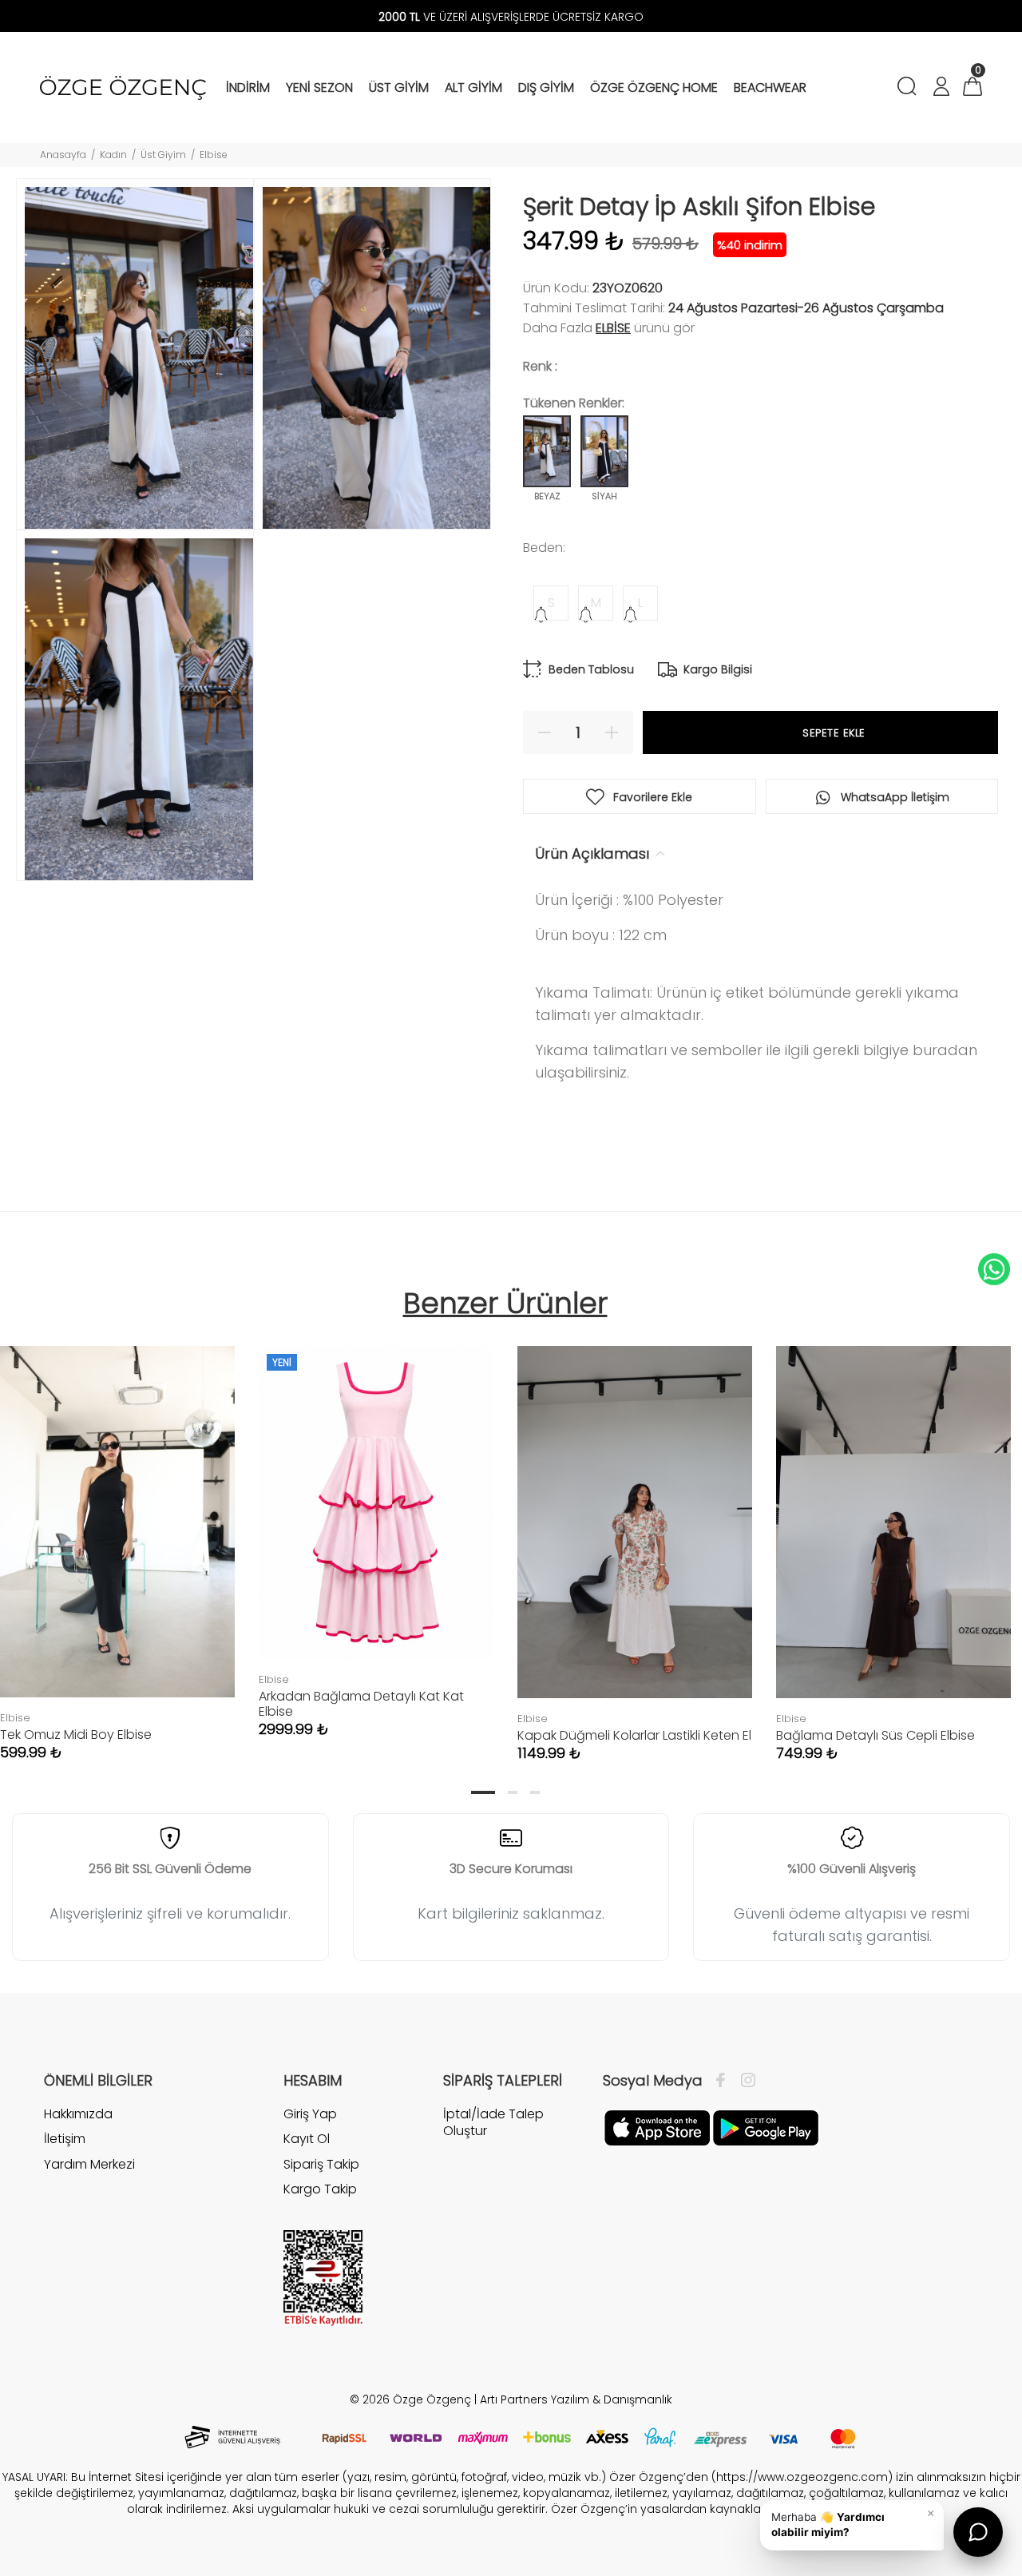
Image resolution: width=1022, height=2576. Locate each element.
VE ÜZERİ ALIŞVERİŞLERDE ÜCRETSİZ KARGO (511, 17)
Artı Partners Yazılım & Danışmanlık (576, 2399)
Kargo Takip (320, 2189)
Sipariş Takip (321, 2164)
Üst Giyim (163, 155)
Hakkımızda (78, 2114)
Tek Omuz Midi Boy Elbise (76, 1735)
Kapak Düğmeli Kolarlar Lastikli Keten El (634, 1735)
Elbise (214, 155)
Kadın (113, 155)
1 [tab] (483, 1792)
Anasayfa (63, 155)
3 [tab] (535, 1792)
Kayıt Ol (307, 2139)
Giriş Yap (310, 2114)
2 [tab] (513, 1792)
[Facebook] (725, 2081)
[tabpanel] (376, 1526)
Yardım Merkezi (89, 2164)
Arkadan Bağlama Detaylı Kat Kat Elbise (361, 1704)
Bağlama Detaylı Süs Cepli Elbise (875, 1735)
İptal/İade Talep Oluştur (493, 2123)
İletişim (65, 2139)
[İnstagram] (744, 2081)
